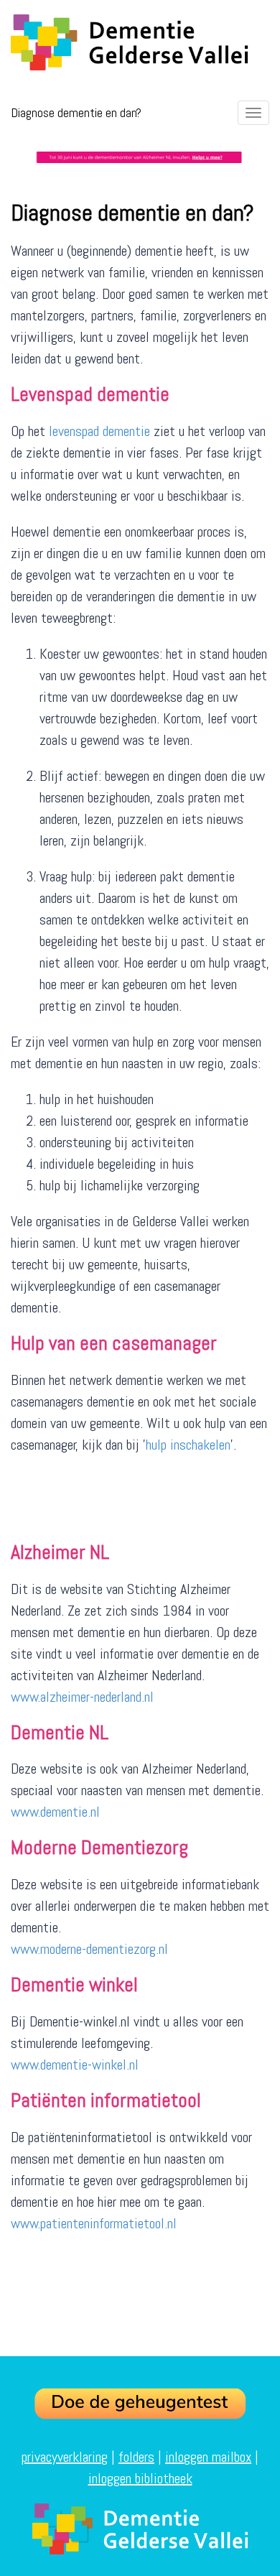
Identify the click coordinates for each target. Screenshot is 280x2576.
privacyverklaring (65, 2457)
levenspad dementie (99, 431)
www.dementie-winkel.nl (75, 2065)
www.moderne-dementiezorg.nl (91, 1949)
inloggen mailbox (208, 2457)
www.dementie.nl (55, 1812)
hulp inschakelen (188, 1445)
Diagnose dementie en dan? (76, 112)
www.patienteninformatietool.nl (94, 2223)
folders (136, 2457)
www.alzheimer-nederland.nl (82, 1697)
